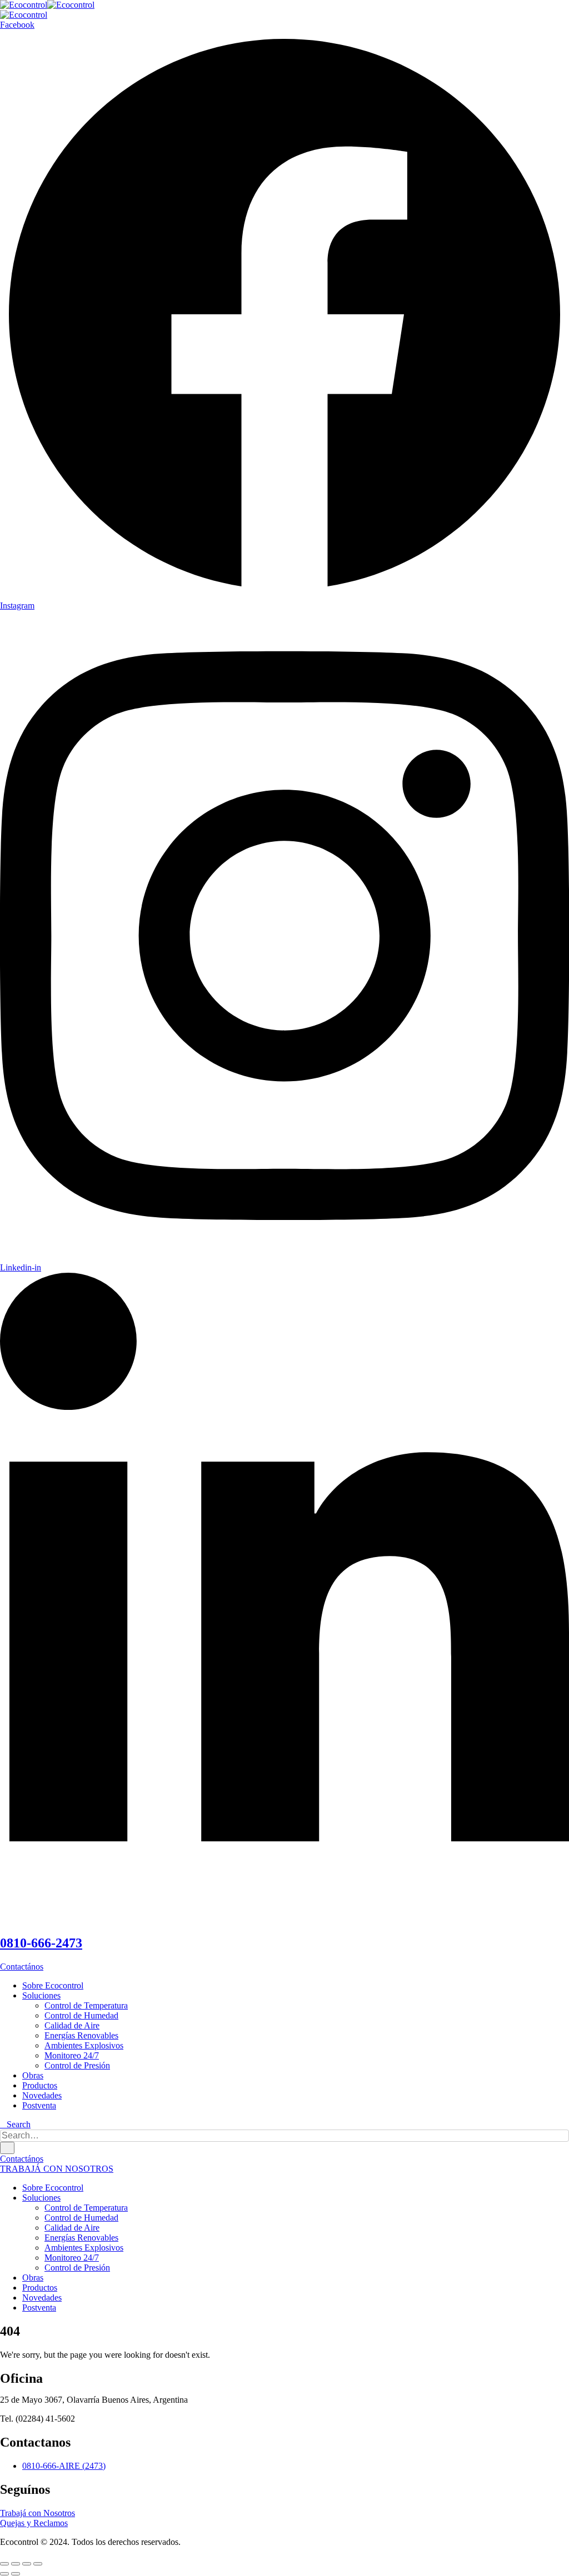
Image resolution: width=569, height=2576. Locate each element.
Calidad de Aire (72, 2025)
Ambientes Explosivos (84, 2045)
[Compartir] (27, 2564)
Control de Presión (77, 2065)
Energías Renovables (81, 2035)
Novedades (42, 2095)
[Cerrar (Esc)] (38, 2564)
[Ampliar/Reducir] (4, 2564)
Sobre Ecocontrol (53, 1985)
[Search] (7, 2148)
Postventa (39, 2105)
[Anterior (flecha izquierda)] (4, 2574)
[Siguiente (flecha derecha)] (16, 2574)
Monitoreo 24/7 (72, 2055)
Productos (40, 2085)
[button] (15, 2124)
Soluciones (41, 1995)
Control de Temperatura (86, 2005)
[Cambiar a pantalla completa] (16, 2564)
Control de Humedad (81, 2015)
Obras (33, 2075)
